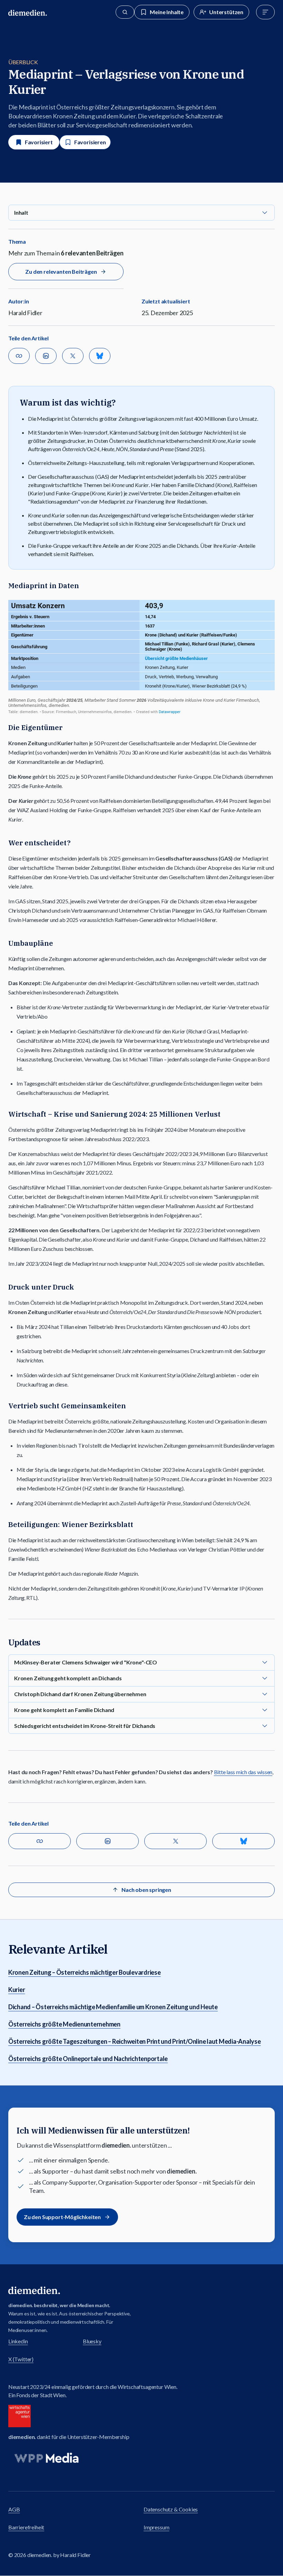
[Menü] (265, 12)
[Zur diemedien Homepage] (28, 12)
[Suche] (125, 12)
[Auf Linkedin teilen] (46, 356)
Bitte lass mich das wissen (243, 1772)
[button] (141, 213)
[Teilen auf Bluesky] (100, 356)
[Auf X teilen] (73, 356)
